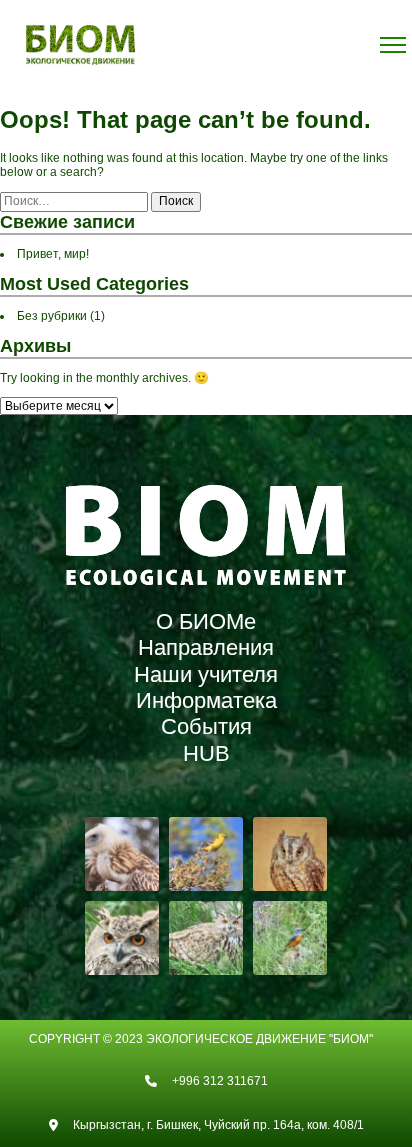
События (206, 726)
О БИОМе (206, 621)
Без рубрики (52, 316)
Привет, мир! (53, 254)
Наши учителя (206, 674)
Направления (206, 647)
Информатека (206, 700)
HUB (206, 753)
